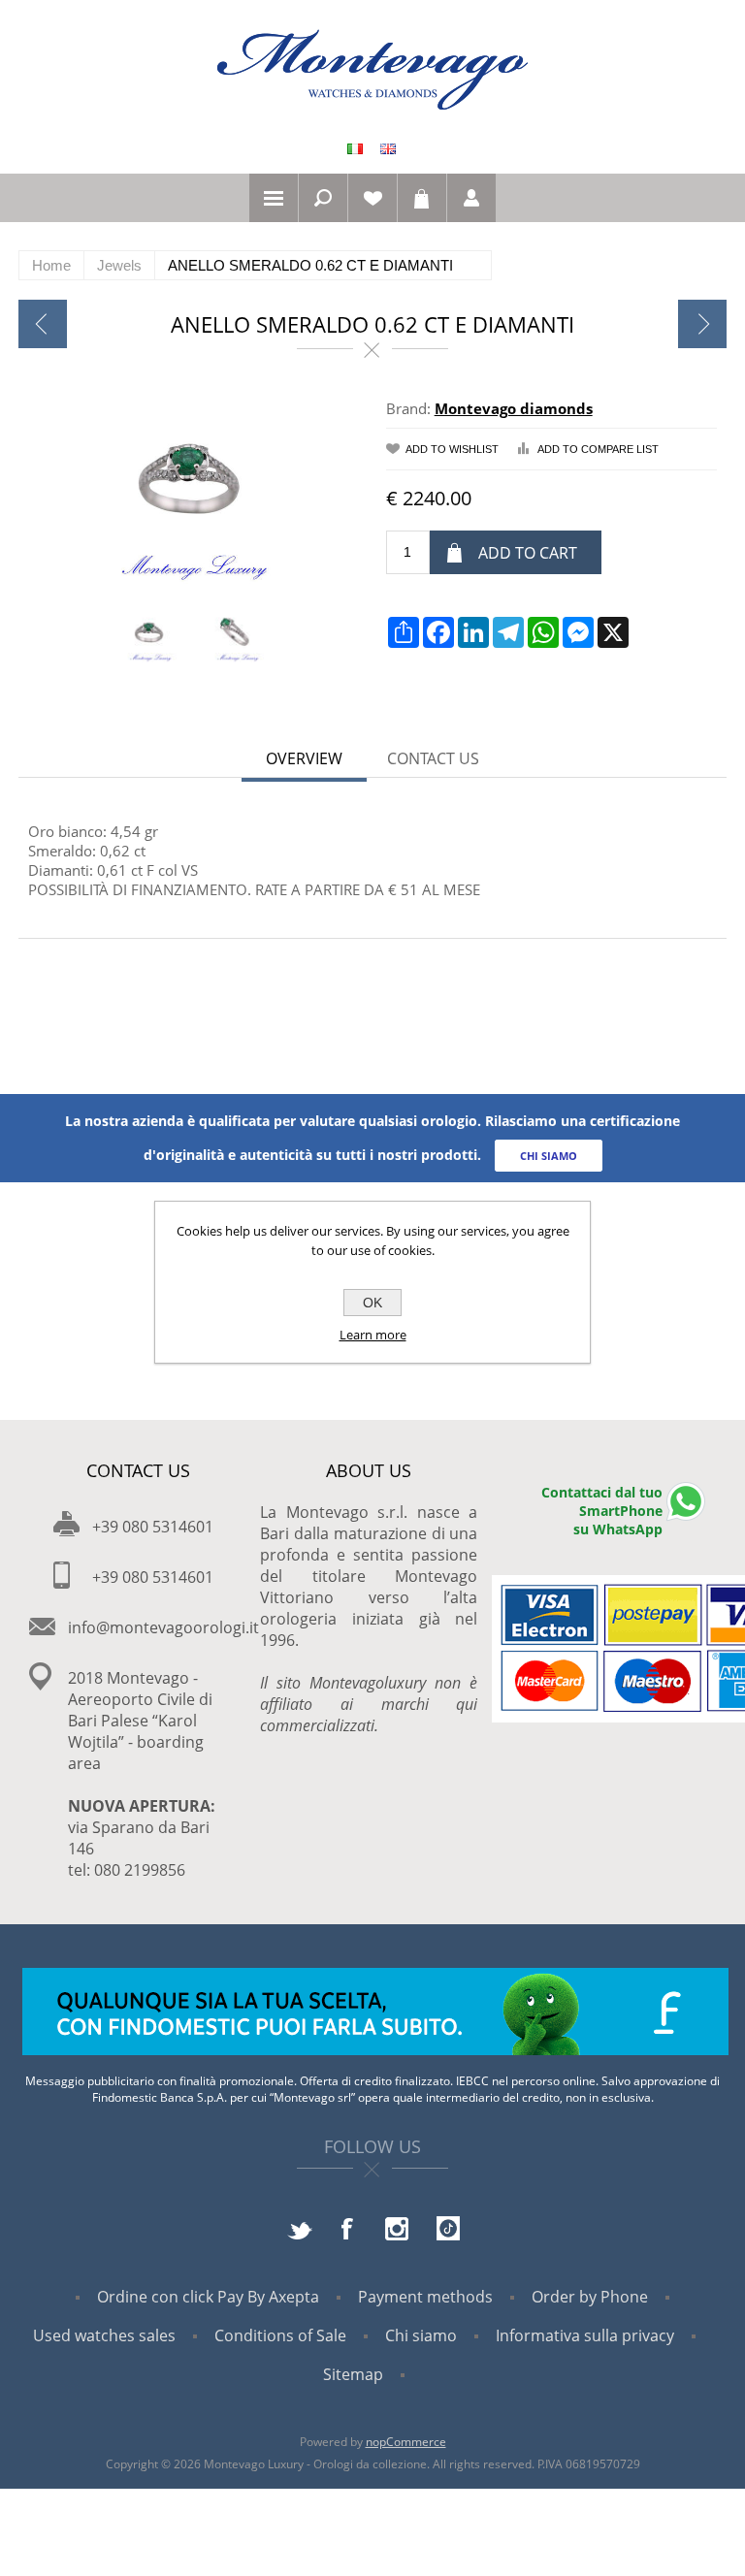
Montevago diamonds (514, 408)
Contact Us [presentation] (433, 758)
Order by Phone (590, 2297)
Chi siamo (421, 2335)
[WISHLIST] (372, 198)
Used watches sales (104, 2335)
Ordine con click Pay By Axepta (208, 2297)
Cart (422, 198)
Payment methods (425, 2297)
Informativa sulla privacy (585, 2335)
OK (372, 1303)
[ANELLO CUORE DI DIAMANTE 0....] (43, 324)
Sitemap (353, 2374)
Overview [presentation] (304, 758)
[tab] (304, 760)
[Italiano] (355, 148)
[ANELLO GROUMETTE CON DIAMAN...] (702, 324)
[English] (388, 148)
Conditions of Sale (280, 2335)
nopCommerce (406, 2442)
